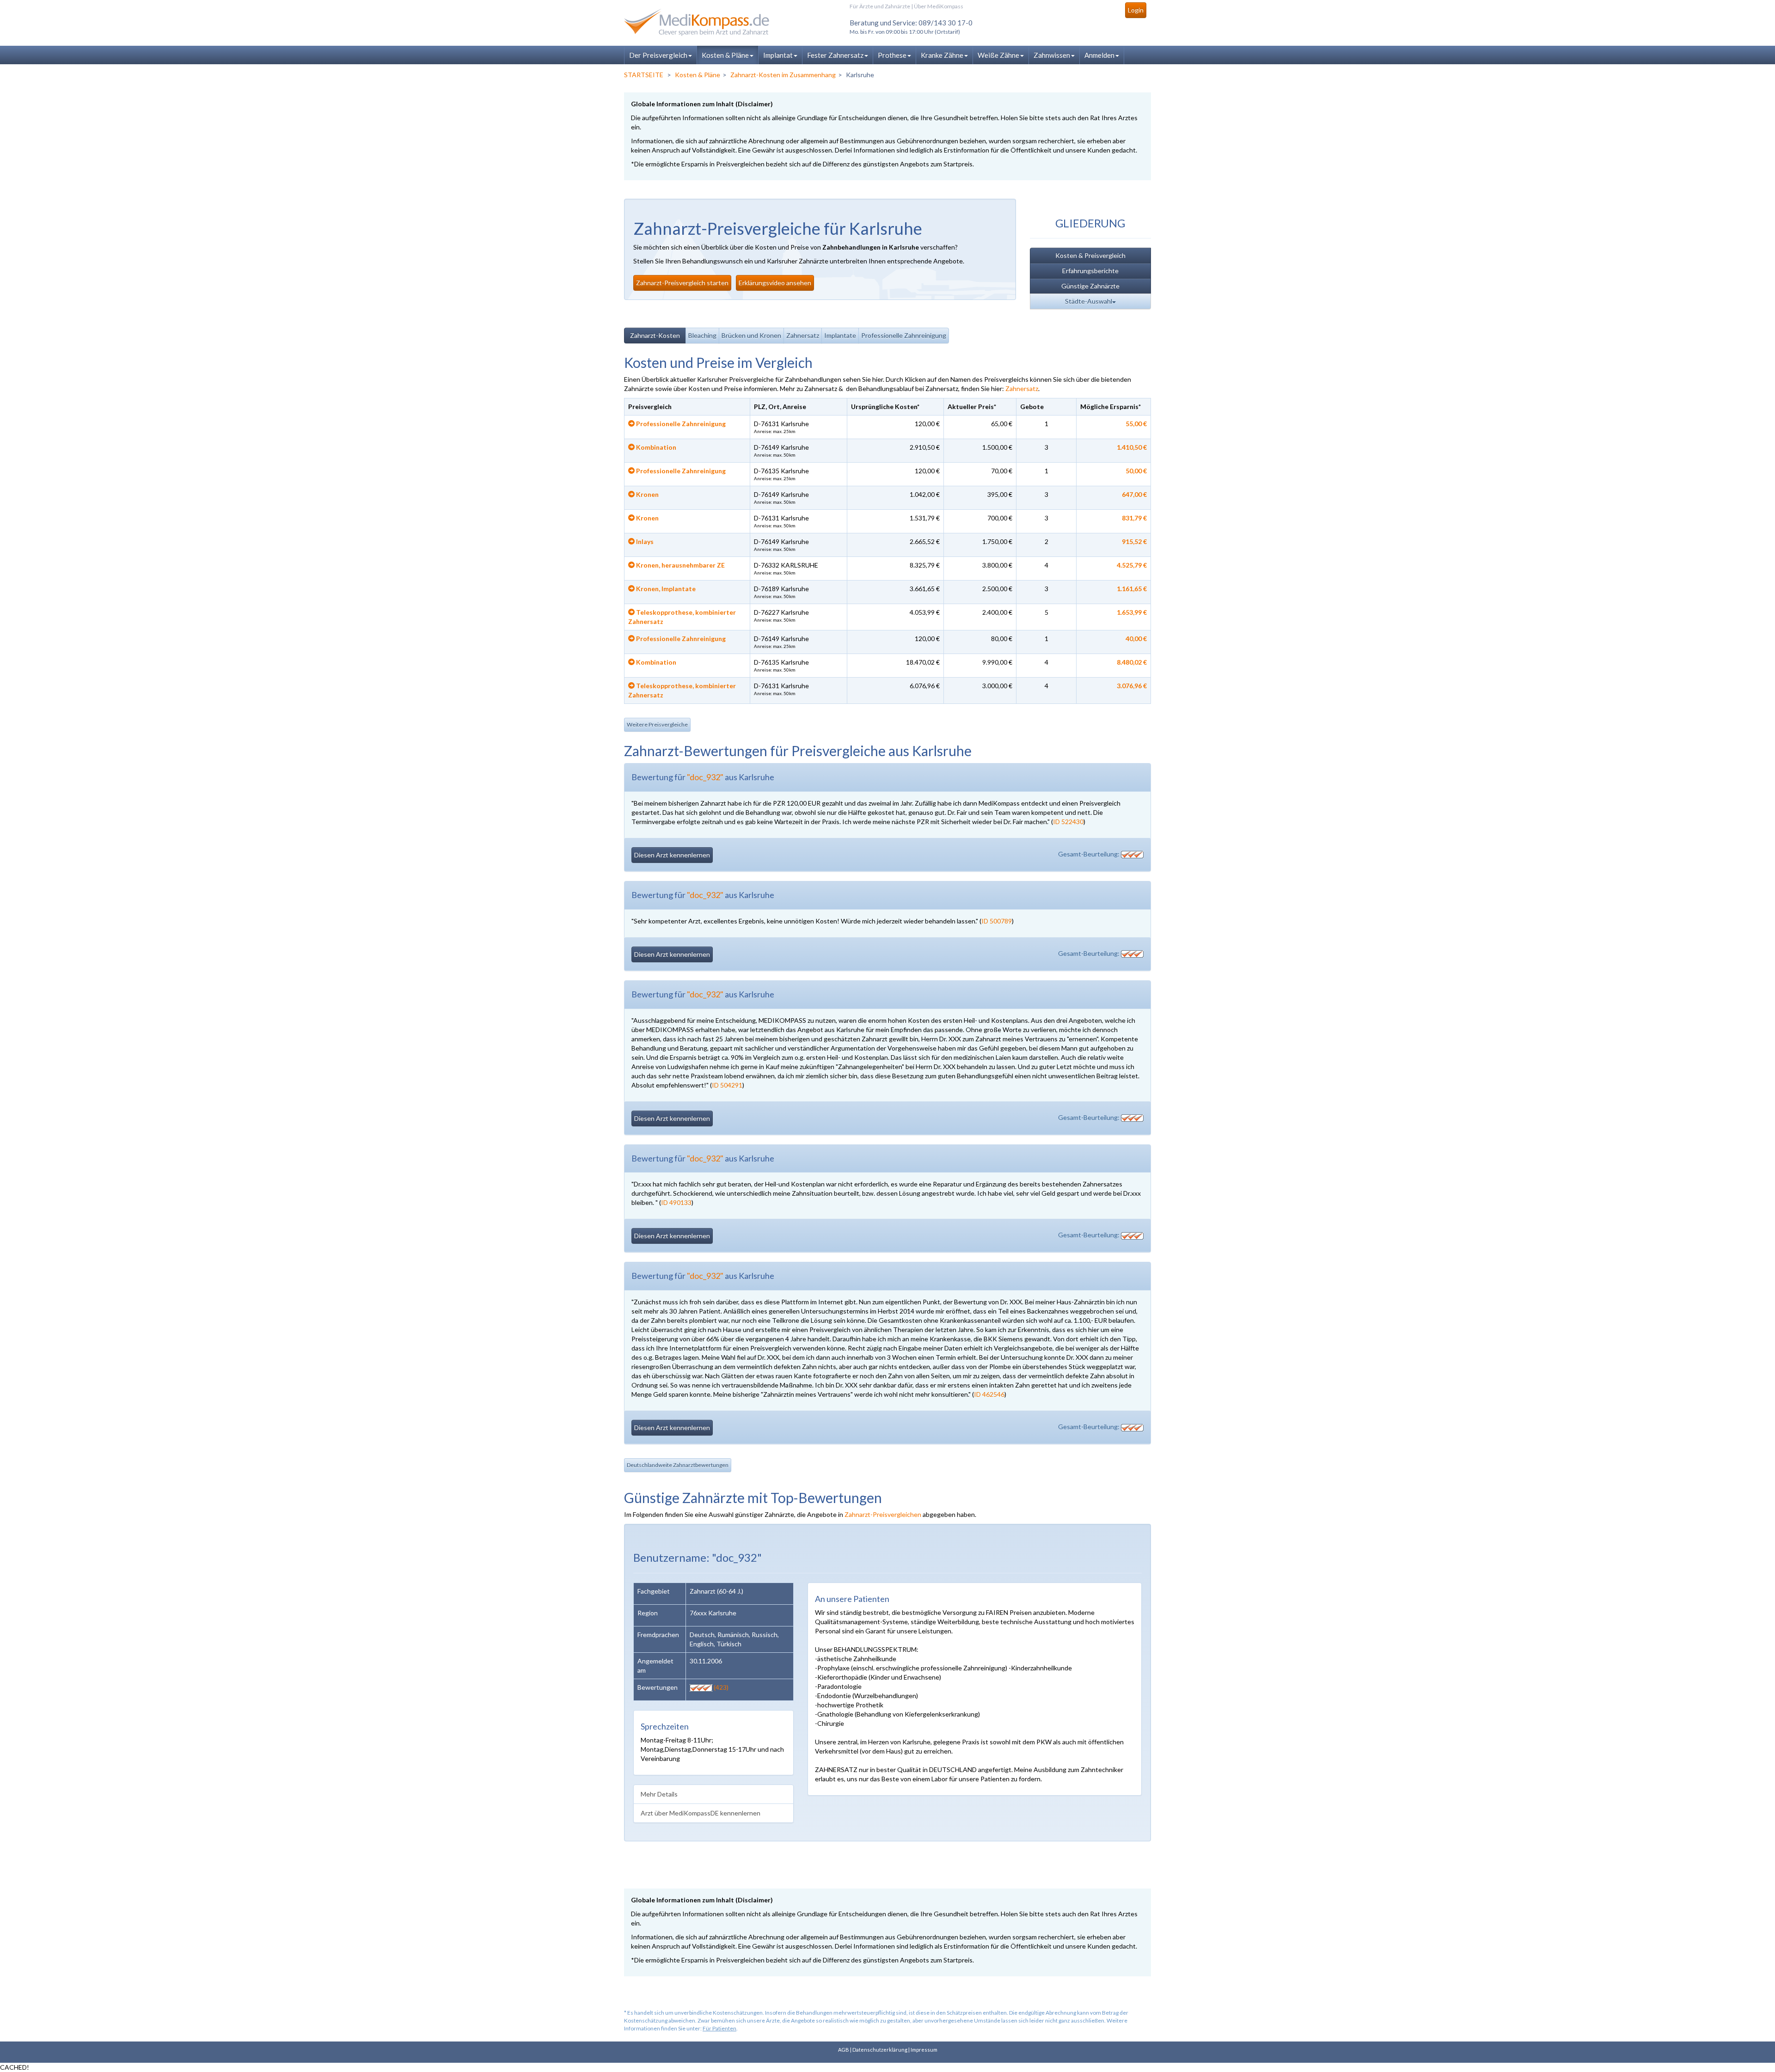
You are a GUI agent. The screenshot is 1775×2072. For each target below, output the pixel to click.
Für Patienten (719, 2028)
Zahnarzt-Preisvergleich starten (682, 283)
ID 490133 (676, 1202)
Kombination (655, 447)
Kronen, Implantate (665, 589)
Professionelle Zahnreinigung (904, 335)
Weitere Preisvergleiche (657, 724)
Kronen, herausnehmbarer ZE (680, 565)
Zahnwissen (1052, 55)
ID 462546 (989, 1394)
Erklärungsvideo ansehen (775, 283)
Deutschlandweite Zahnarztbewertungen (678, 1465)
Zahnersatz (803, 335)
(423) (720, 1687)
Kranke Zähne (942, 55)
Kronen (647, 494)
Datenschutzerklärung (880, 2050)
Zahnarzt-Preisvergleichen (883, 1514)
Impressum (924, 2050)
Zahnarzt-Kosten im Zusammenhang (783, 75)
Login (1136, 10)
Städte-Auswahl (1089, 301)
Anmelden (1099, 55)
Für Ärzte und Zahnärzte (880, 6)
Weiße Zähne (998, 55)
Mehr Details (659, 1794)
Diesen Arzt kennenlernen (672, 855)
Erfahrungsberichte (1090, 271)
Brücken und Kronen (751, 335)
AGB (844, 2050)
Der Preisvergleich (658, 55)
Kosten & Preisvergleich (1090, 255)
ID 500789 (997, 921)
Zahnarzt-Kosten (655, 335)
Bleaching (702, 335)
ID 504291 (727, 1085)
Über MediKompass (939, 6)
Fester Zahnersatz (835, 55)
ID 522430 (1068, 822)
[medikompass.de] (707, 22)
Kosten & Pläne (725, 55)
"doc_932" (705, 777)
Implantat (778, 55)
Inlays (644, 541)
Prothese (892, 55)
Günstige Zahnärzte (1090, 286)
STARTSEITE (644, 75)
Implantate (840, 335)
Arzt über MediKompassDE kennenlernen (701, 1813)
